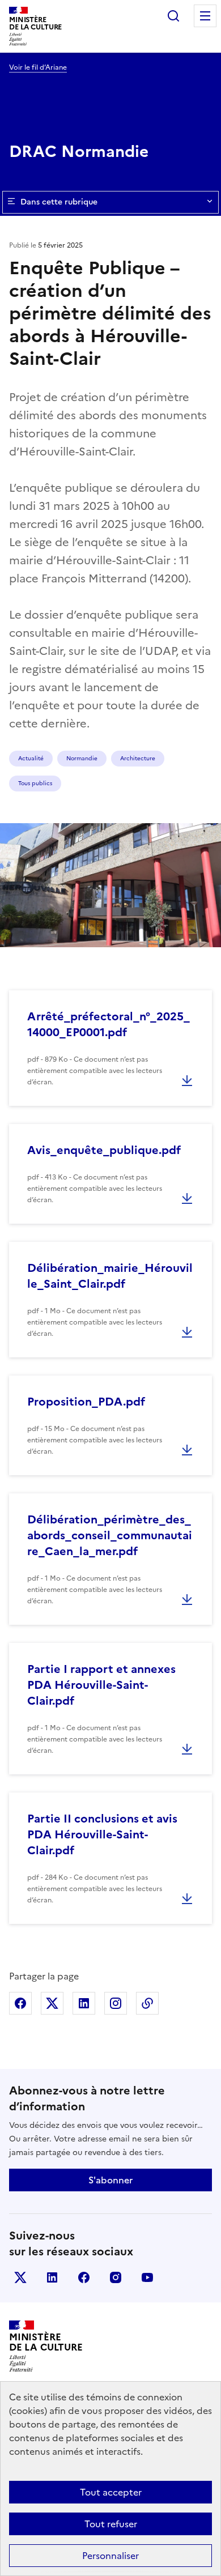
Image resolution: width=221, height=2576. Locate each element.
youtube (147, 2277)
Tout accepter (111, 2492)
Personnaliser (110, 2556)
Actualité (31, 758)
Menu (205, 16)
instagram (116, 2277)
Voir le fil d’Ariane (38, 67)
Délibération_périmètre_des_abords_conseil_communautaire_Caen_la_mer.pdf (110, 1535)
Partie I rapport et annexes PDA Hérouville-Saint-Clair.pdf (101, 1685)
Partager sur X (52, 2003)
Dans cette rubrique (59, 202)
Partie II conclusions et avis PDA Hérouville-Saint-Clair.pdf (102, 1834)
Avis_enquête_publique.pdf (104, 1150)
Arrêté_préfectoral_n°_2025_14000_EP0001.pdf (109, 1024)
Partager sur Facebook (20, 2003)
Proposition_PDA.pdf (86, 1402)
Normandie (82, 758)
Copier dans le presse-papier (147, 2003)
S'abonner (110, 2180)
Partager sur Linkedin (84, 2003)
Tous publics (35, 783)
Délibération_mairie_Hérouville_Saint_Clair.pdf (110, 1276)
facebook (84, 2277)
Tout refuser (111, 2524)
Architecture (138, 758)
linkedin (52, 2277)
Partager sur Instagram (116, 2003)
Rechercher (173, 16)
